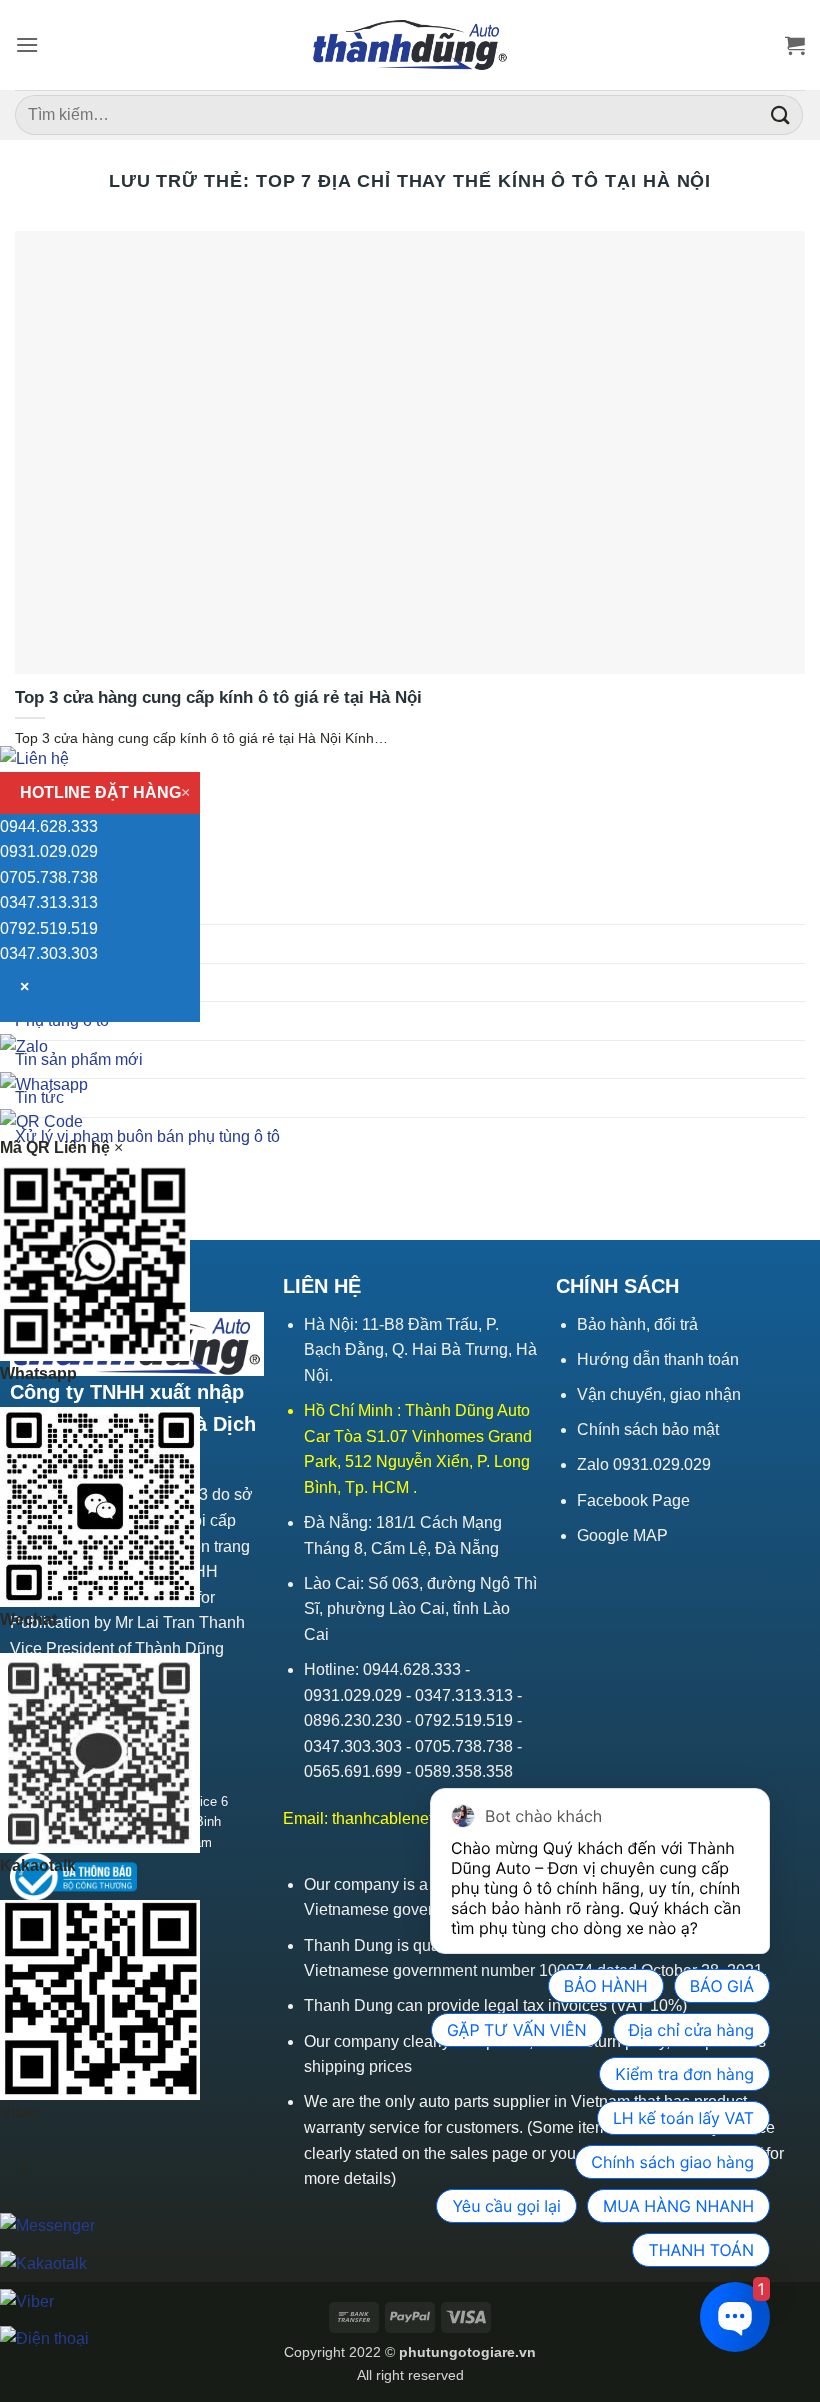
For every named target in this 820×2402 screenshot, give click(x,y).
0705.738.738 (49, 877)
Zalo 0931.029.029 (644, 1464)
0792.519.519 (49, 928)
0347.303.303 (49, 953)
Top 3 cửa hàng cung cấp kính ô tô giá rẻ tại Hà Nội (218, 697)
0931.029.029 (49, 851)
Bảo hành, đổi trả (637, 1324)
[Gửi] (781, 114)
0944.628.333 (49, 826)
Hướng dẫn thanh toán (658, 1359)
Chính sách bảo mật (648, 1429)
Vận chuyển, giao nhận (659, 1394)
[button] (27, 44)
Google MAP (622, 1535)
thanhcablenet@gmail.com (427, 1818)
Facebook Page (633, 1500)
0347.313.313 (49, 902)
